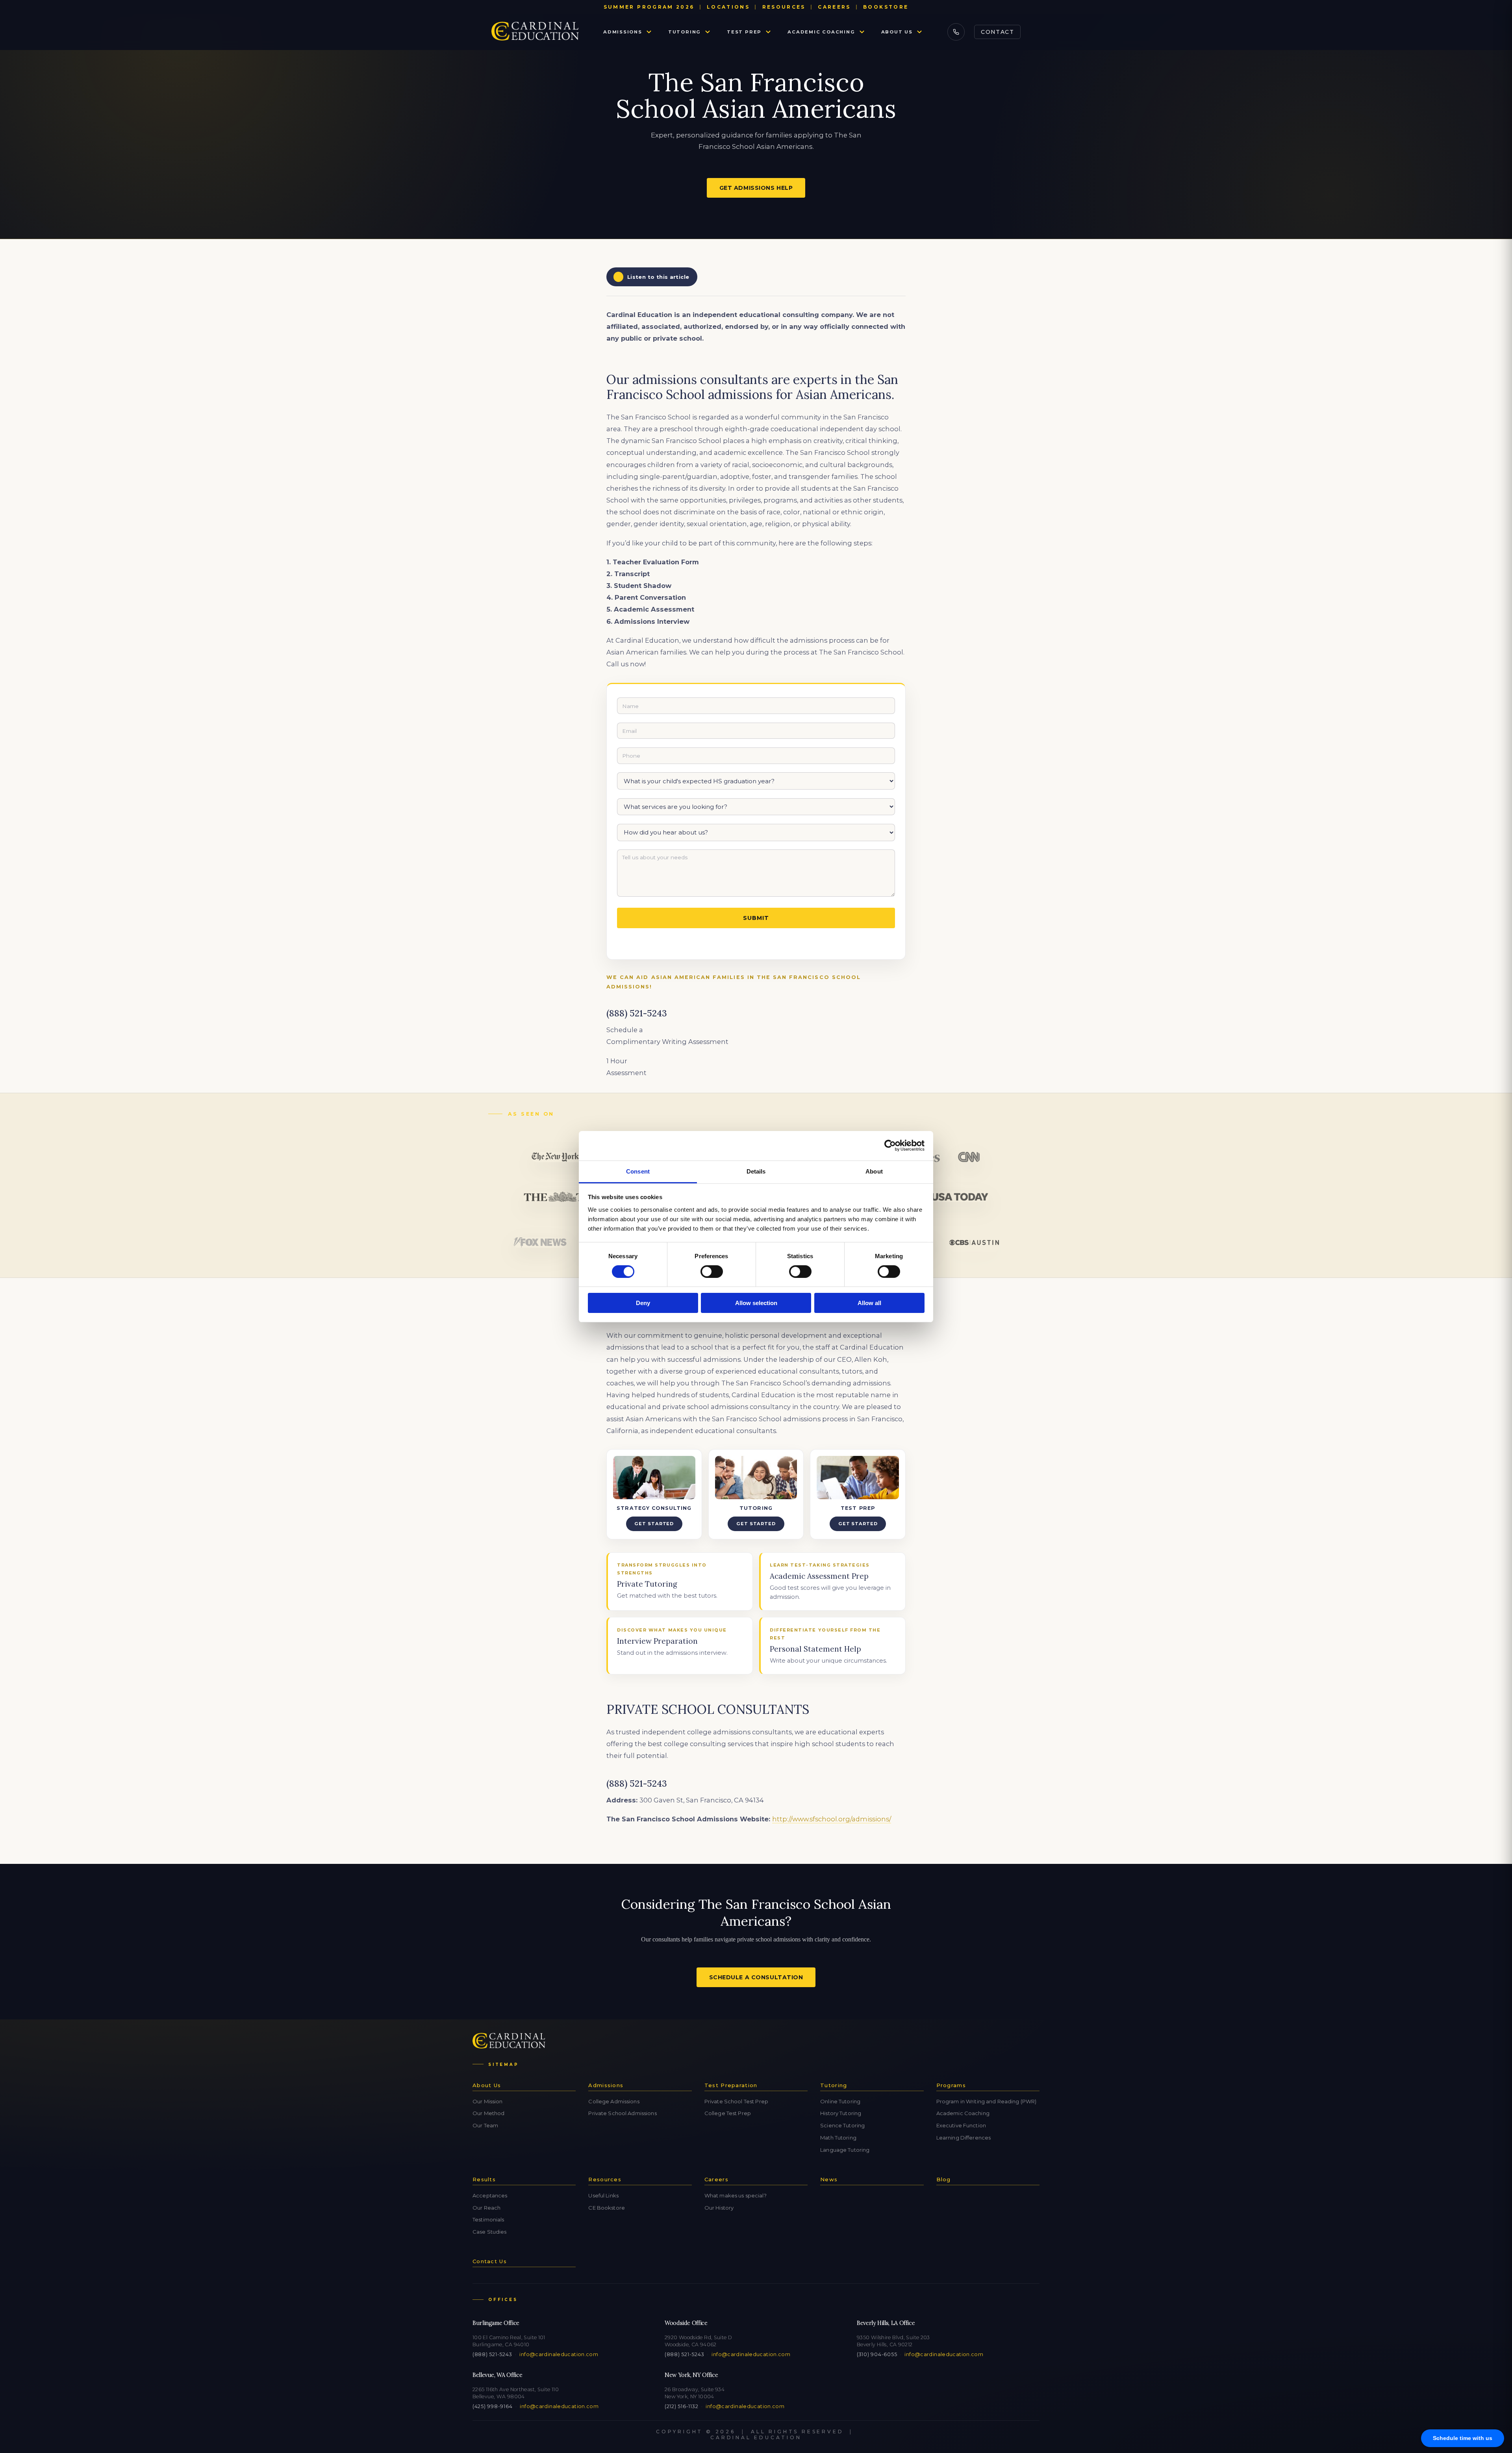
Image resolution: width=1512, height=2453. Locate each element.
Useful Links (603, 2195)
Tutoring (685, 32)
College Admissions (614, 2101)
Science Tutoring (842, 2125)
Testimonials (488, 2219)
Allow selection (756, 1303)
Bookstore (886, 7)
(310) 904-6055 (877, 2354)
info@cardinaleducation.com (559, 2354)
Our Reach (486, 2208)
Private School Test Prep (736, 2101)
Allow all (869, 1303)
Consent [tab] (638, 1171)
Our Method (488, 2113)
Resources (784, 7)
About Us (897, 32)
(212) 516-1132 (681, 2406)
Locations (728, 7)
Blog (944, 2179)
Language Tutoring (845, 2150)
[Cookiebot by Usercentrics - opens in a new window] (890, 1146)
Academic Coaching (821, 32)
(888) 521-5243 (492, 2354)
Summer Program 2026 (649, 7)
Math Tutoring (838, 2138)
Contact (997, 32)
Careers (834, 7)
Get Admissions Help (756, 188)
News (829, 2179)
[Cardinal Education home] (535, 32)
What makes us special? (736, 2195)
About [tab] (874, 1171)
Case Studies (490, 2232)
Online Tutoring (840, 2101)
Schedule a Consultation (756, 1977)
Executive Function (961, 2125)
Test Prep (744, 32)
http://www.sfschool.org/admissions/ (832, 1819)
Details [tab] (756, 1171)
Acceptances (490, 2195)
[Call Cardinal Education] (956, 32)
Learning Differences (964, 2138)
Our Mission (487, 2101)
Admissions (623, 32)
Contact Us (490, 2261)
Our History (719, 2208)
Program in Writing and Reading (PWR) (987, 2101)
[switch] (712, 1272)
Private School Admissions (622, 2113)
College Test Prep (728, 2113)
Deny (643, 1303)
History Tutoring (841, 2113)
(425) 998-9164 (492, 2406)
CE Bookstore (607, 2208)
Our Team (485, 2125)
